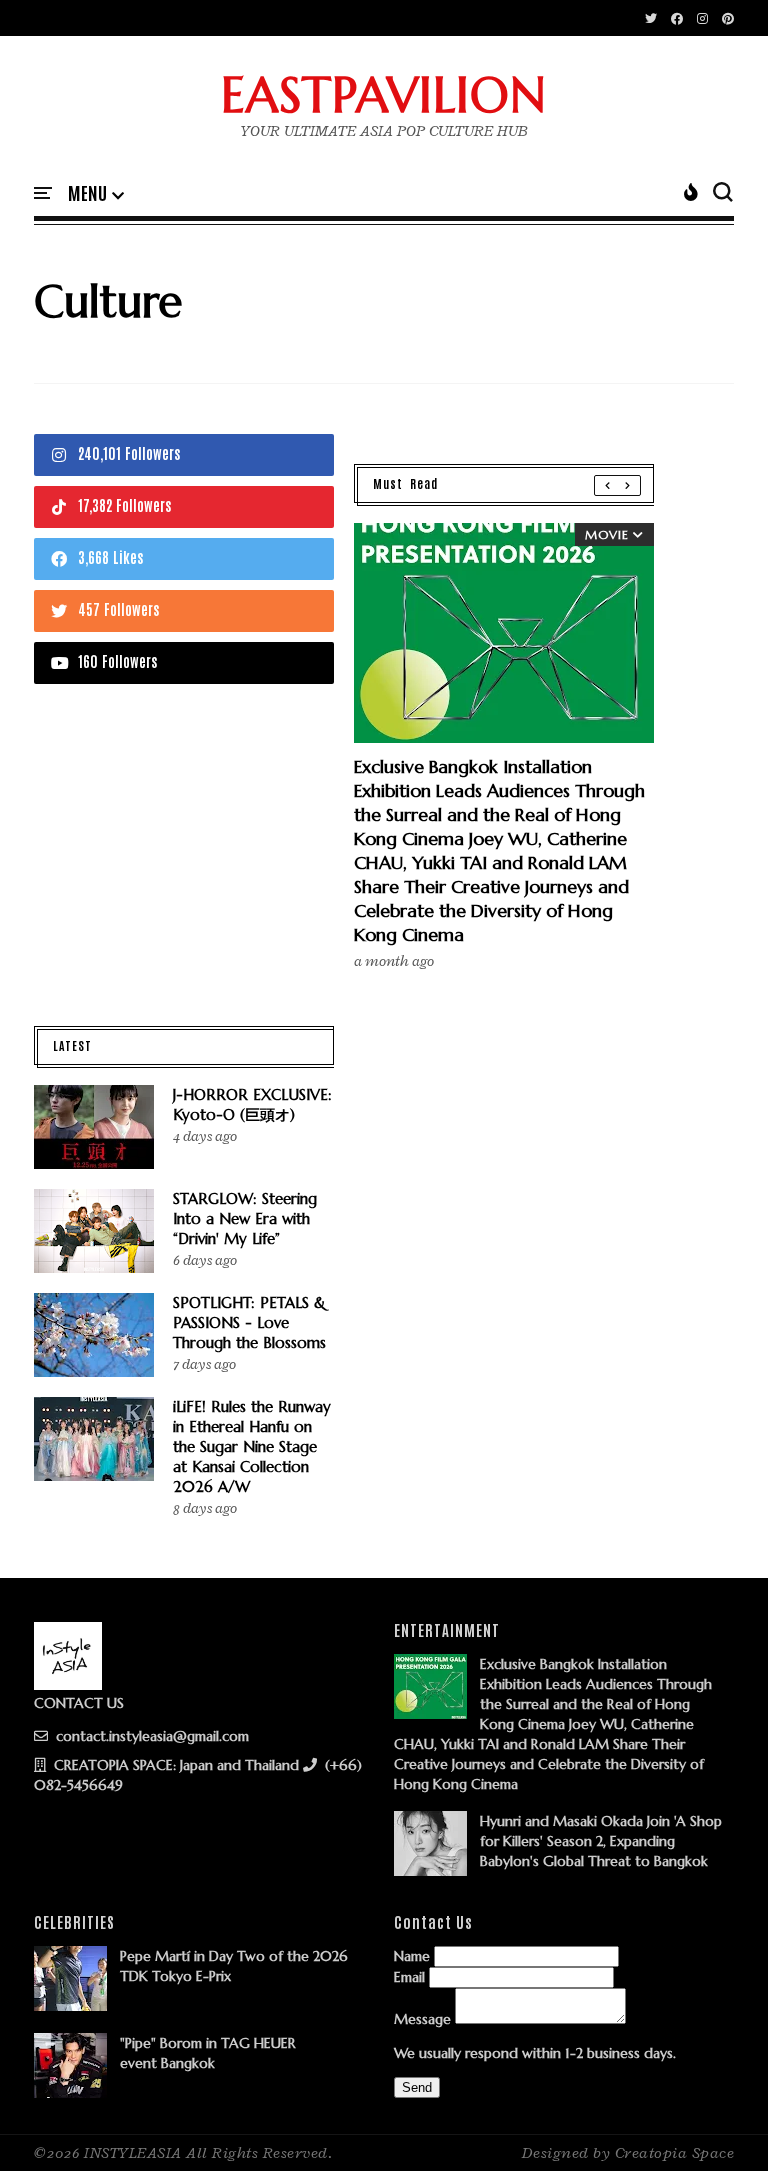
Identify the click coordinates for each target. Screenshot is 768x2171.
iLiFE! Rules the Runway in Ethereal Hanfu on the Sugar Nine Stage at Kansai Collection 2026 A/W (252, 1446)
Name (412, 1956)
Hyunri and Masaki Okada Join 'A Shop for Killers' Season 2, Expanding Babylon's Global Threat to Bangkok (601, 1841)
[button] (96, 194)
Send (417, 2087)
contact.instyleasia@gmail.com (150, 1736)
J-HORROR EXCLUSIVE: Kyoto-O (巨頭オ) (252, 1104)
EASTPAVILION (384, 95)
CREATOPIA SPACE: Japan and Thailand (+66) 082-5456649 (198, 1775)
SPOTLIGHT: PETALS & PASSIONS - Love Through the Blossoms (249, 1322)
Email (409, 1977)
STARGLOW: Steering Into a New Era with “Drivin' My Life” (245, 1218)
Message (422, 2019)
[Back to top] (718, 2123)
